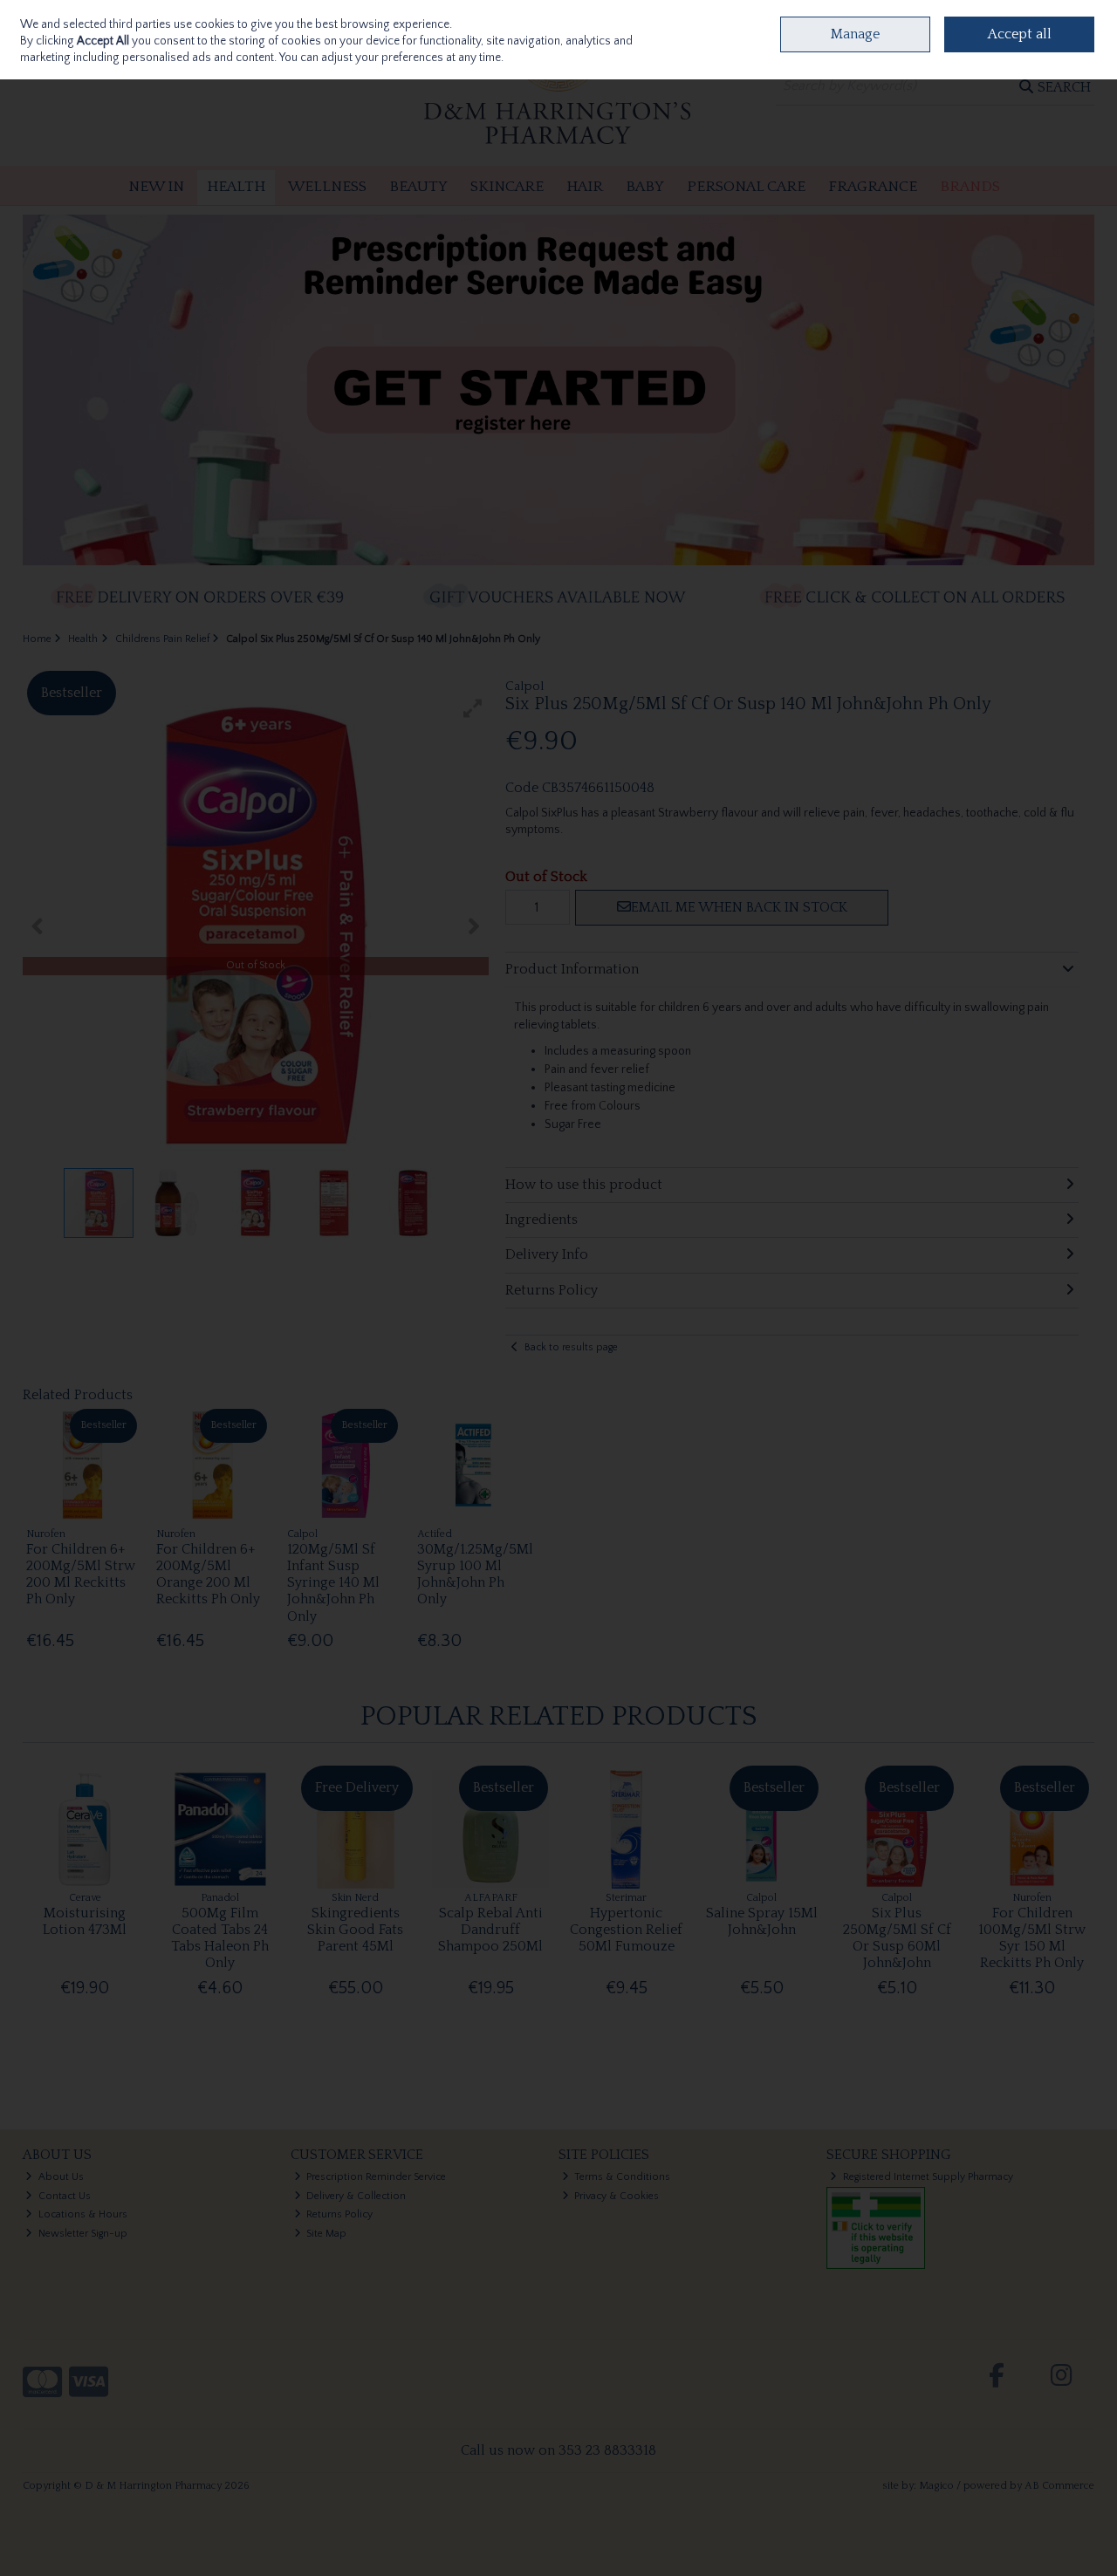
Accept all (1020, 34)
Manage (855, 34)
